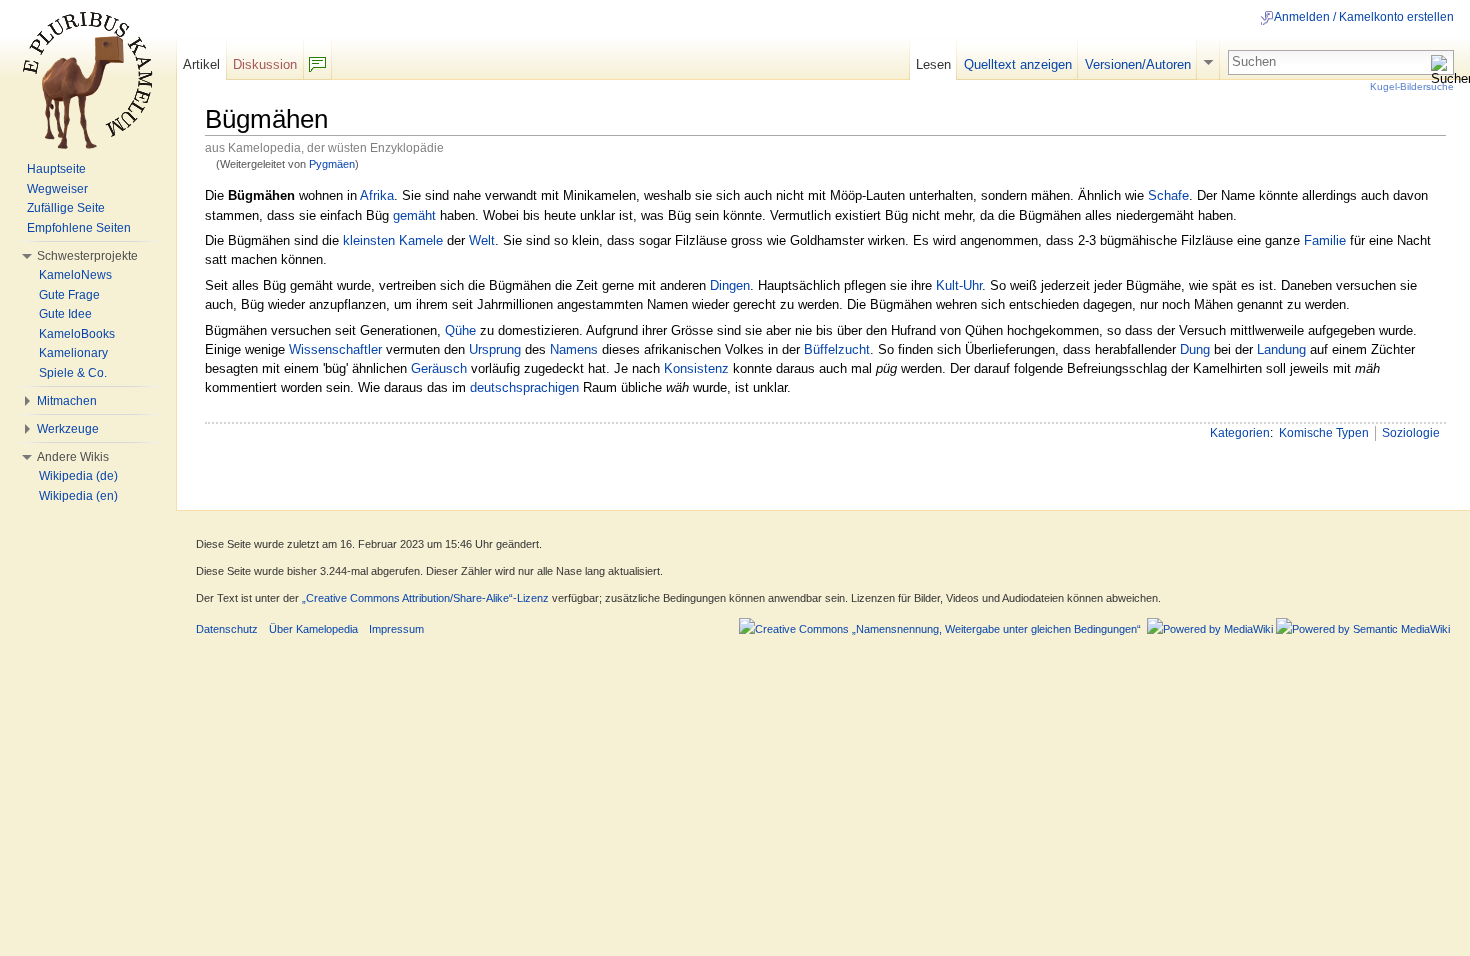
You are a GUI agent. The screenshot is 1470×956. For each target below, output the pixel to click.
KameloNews (75, 275)
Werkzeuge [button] (68, 429)
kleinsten (369, 240)
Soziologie (1411, 433)
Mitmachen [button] (67, 401)
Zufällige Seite (66, 208)
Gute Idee (65, 314)
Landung (1281, 349)
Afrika (377, 195)
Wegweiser (57, 189)
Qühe (460, 330)
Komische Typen (1324, 433)
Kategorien (1240, 433)
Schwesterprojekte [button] (87, 256)
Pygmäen (332, 164)
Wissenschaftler (335, 349)
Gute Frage (69, 295)
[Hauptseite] (88, 80)
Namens (574, 349)
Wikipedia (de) (78, 476)
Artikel (201, 64)
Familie (1325, 240)
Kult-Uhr (959, 285)
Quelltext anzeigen (1018, 64)
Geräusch (439, 368)
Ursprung (495, 349)
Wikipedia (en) (78, 496)
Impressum (396, 629)
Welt (482, 240)
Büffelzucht (837, 349)
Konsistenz (696, 368)
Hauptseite (56, 169)
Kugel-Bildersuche (1412, 86)
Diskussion (265, 64)
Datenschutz (227, 629)
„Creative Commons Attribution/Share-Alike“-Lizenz (425, 598)
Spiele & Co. (73, 373)
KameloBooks (77, 334)
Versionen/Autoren (1138, 64)
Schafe (1168, 195)
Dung (1195, 349)
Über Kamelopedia (313, 629)
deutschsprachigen (524, 387)
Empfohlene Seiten (79, 228)
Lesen (933, 64)
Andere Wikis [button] (73, 457)
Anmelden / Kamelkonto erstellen (1364, 17)
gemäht (414, 215)
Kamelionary (73, 353)
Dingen (730, 285)
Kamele (421, 240)
